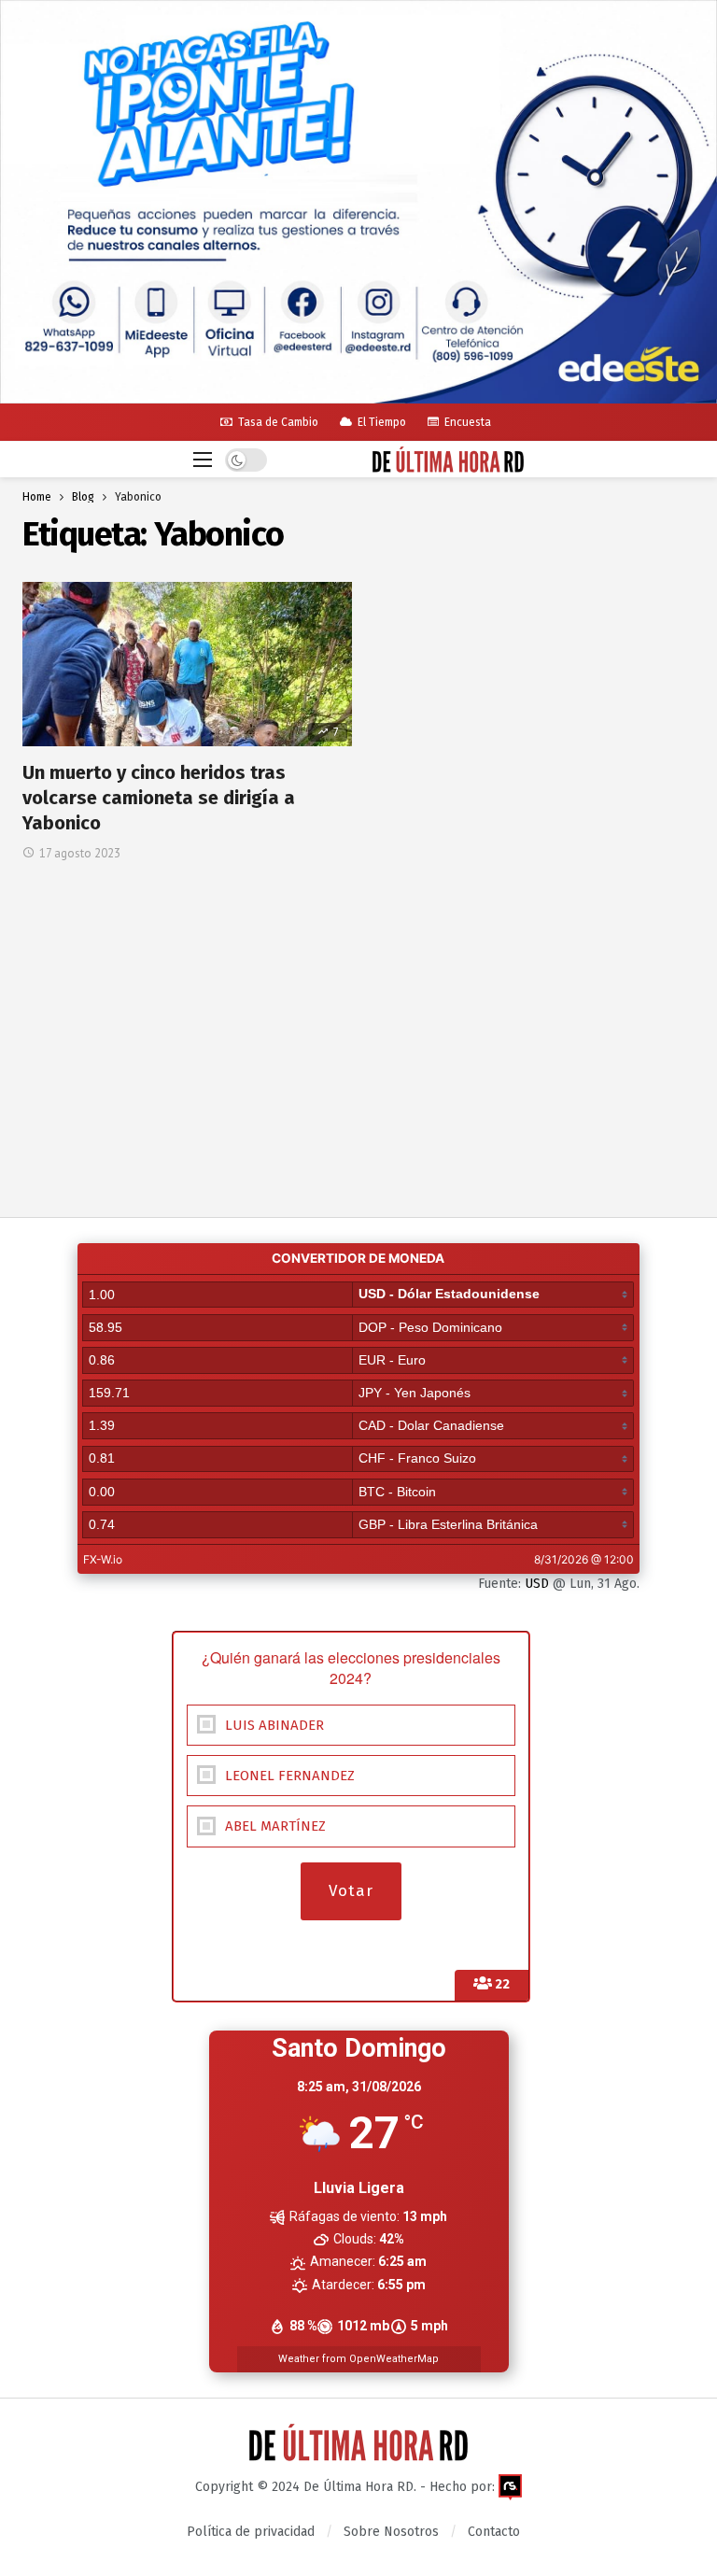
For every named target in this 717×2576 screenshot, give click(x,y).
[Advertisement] (358, 1002)
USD (537, 1584)
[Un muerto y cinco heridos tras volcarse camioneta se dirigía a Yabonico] (187, 664)
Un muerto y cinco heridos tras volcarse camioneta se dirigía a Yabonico (159, 798)
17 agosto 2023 (80, 853)
